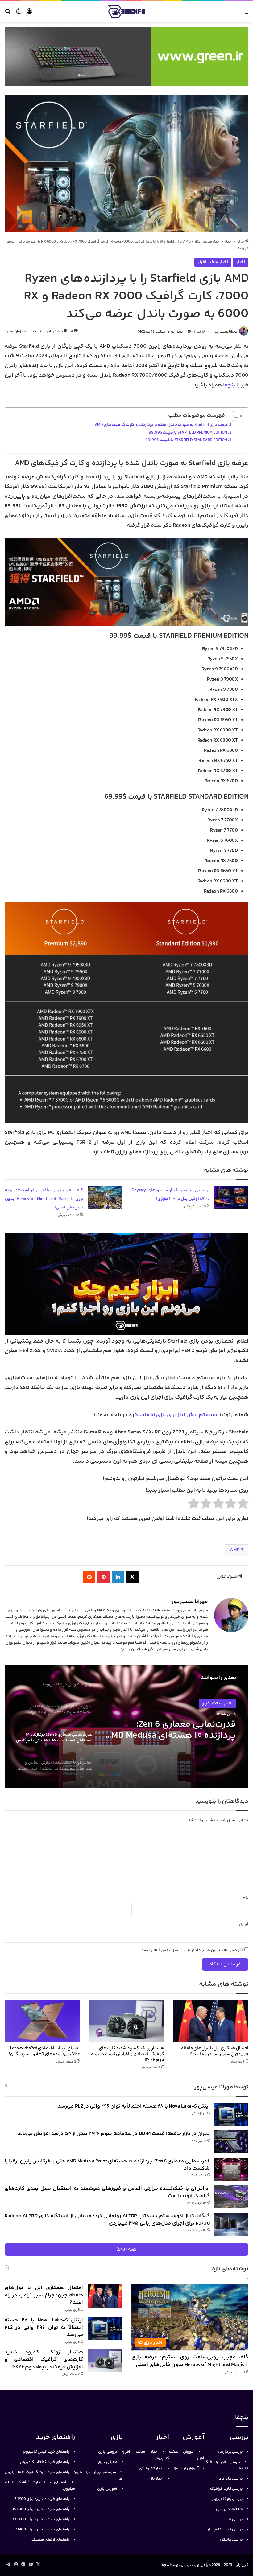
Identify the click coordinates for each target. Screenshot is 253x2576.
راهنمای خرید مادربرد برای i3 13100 (41, 2519)
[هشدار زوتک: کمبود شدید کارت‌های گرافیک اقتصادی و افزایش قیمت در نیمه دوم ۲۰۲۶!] (126, 2021)
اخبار (229, 242)
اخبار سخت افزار (207, 242)
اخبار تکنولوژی (151, 2468)
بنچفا (229, 385)
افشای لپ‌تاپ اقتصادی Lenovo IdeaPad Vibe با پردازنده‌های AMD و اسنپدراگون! (44, 2051)
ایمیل (244, 1924)
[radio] (243, 1505)
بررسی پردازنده (230, 2452)
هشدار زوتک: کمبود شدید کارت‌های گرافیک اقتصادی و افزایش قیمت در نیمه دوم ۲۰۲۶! (128, 2054)
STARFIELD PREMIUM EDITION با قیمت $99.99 (188, 433)
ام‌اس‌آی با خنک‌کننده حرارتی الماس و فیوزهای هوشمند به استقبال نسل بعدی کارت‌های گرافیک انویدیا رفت (179, 1730)
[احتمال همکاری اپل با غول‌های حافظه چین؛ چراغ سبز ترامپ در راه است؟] (211, 2021)
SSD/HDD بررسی (229, 2509)
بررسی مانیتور (231, 2540)
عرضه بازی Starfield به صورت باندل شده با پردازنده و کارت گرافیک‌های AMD (161, 425)
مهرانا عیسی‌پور (225, 332)
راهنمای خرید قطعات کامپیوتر (45, 2462)
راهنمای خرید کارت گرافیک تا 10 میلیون (37, 2472)
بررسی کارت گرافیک (226, 2489)
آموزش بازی (107, 2489)
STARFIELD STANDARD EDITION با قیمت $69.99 (186, 440)
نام (245, 1898)
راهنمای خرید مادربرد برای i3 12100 (41, 2499)
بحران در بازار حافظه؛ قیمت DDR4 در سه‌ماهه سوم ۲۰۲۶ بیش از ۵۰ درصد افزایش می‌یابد (114, 2134)
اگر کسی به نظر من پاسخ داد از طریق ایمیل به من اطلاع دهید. (192, 1950)
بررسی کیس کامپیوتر (225, 2529)
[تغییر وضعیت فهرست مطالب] (235, 416)
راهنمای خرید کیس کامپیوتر (46, 2452)
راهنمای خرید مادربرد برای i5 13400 (41, 2529)
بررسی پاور (234, 2519)
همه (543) (127, 2249)
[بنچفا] (126, 12)
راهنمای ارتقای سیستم (50, 2540)
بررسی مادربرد (231, 2479)
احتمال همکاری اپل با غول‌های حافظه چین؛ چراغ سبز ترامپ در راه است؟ (215, 2051)
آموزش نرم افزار (185, 2468)
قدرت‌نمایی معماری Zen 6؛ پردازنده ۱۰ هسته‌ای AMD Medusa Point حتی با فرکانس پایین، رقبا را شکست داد (107, 2165)
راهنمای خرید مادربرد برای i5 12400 (41, 2509)
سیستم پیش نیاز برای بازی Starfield (176, 1415)
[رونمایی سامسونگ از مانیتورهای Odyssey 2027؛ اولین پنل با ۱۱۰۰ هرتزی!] (231, 1198)
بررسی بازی (108, 2452)
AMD (235, 1550)
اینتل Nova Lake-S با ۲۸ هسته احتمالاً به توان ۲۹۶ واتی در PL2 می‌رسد (134, 2106)
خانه (241, 242)
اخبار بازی (156, 2479)
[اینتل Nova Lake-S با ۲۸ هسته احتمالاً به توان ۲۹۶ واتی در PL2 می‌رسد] (231, 2114)
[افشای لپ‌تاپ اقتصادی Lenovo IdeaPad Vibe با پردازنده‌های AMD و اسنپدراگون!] (42, 2021)
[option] (126, 1727)
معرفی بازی (108, 2462)
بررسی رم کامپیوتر (227, 2499)
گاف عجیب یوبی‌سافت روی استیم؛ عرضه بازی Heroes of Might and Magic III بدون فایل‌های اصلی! (44, 1199)
